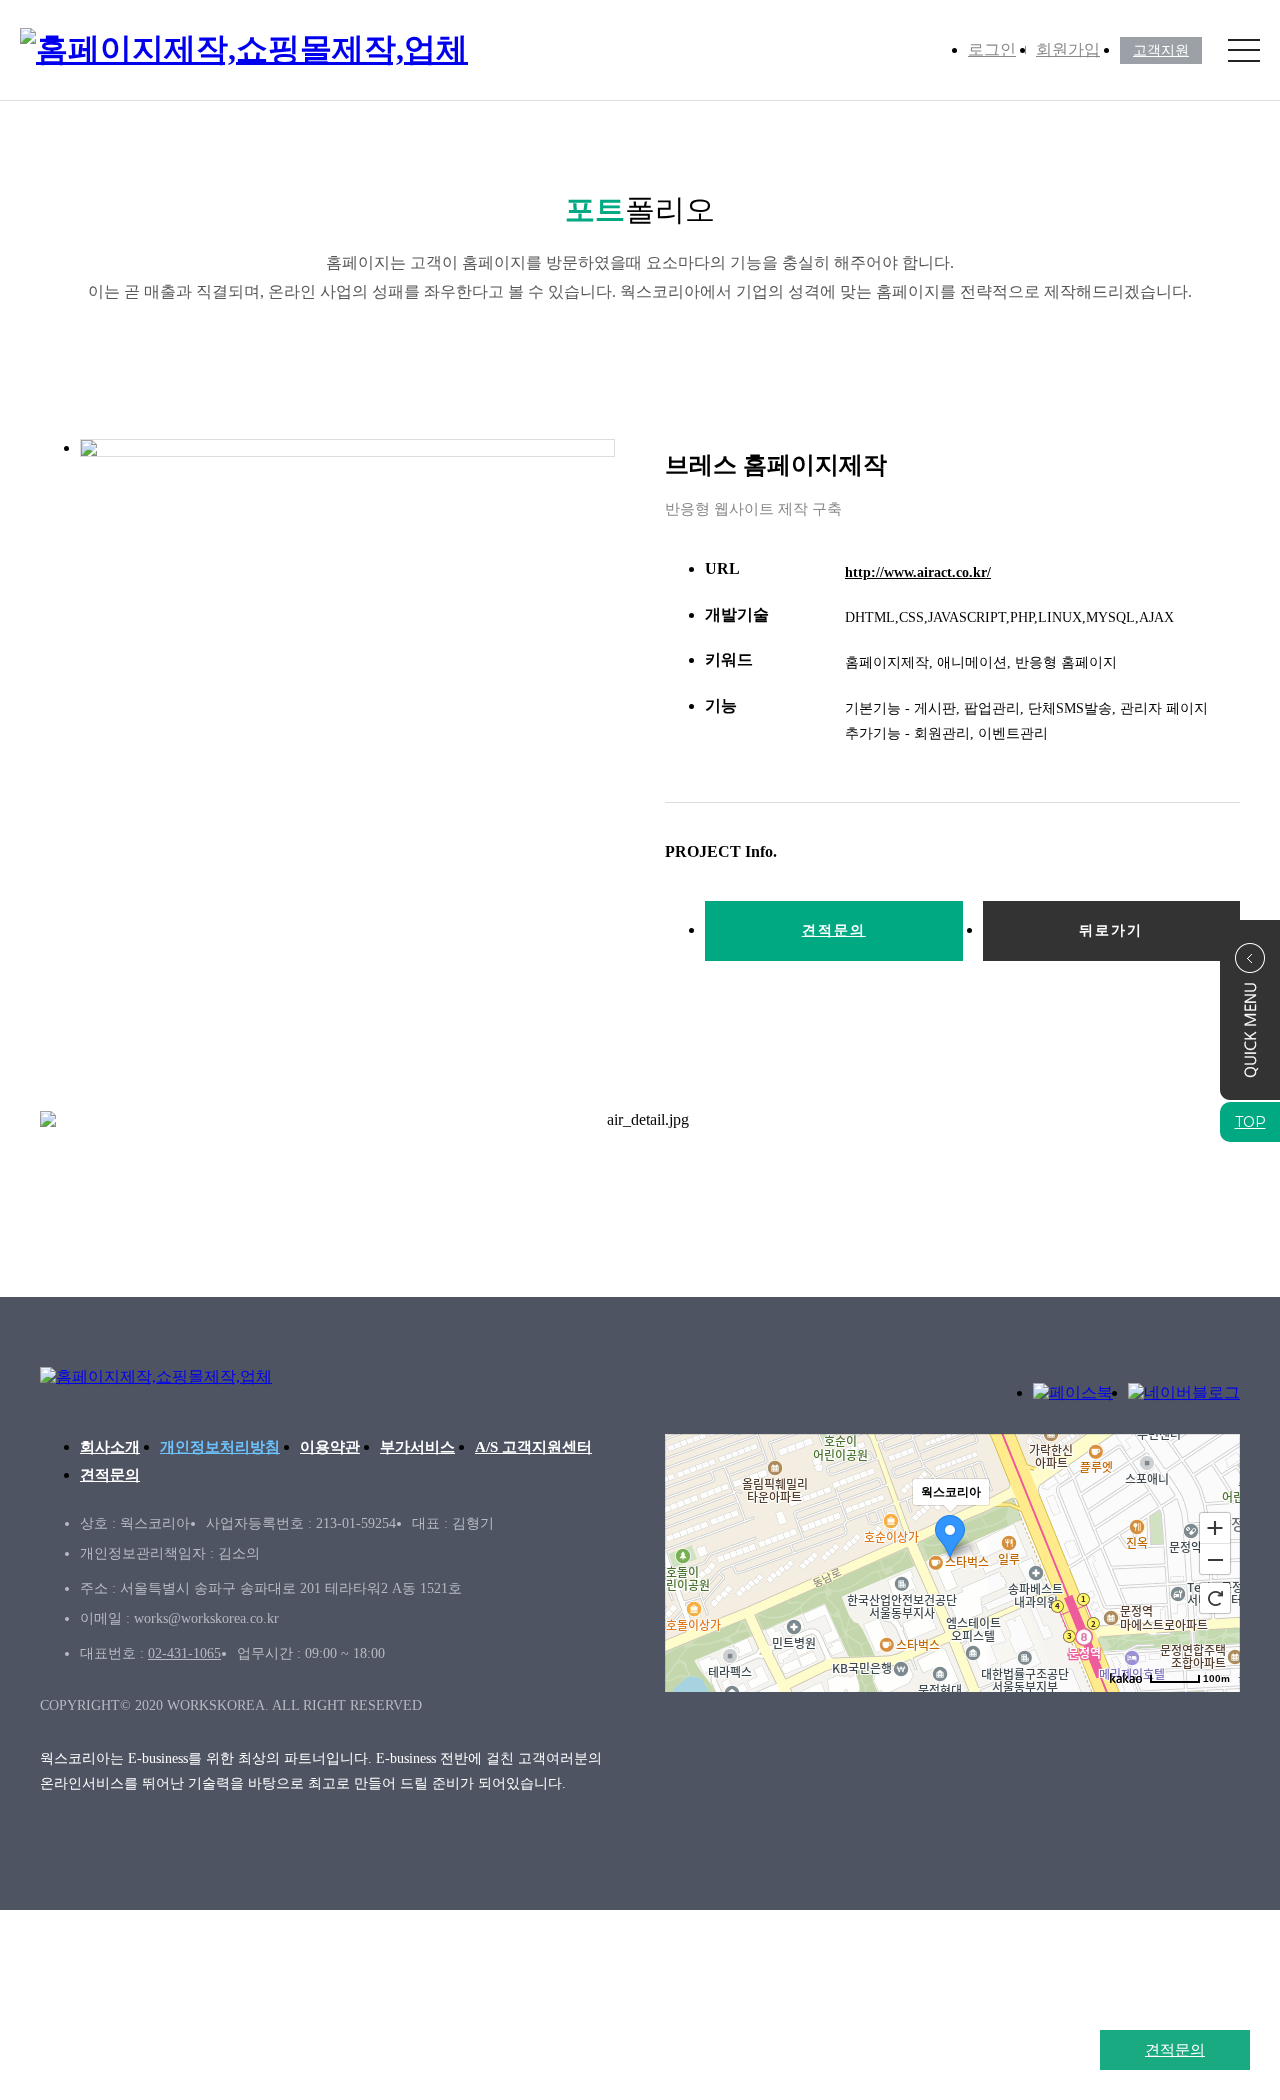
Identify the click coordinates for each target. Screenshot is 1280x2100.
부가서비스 (417, 1447)
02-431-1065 (184, 1653)
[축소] (1215, 1560)
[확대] (1215, 1527)
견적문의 (1175, 2049)
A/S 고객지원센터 (533, 1447)
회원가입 (1068, 49)
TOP (1250, 1122)
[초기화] (1215, 1598)
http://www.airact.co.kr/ (918, 572)
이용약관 (330, 1447)
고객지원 (1161, 50)
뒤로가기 (1111, 930)
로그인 (992, 49)
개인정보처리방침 (220, 1447)
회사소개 (110, 1447)
